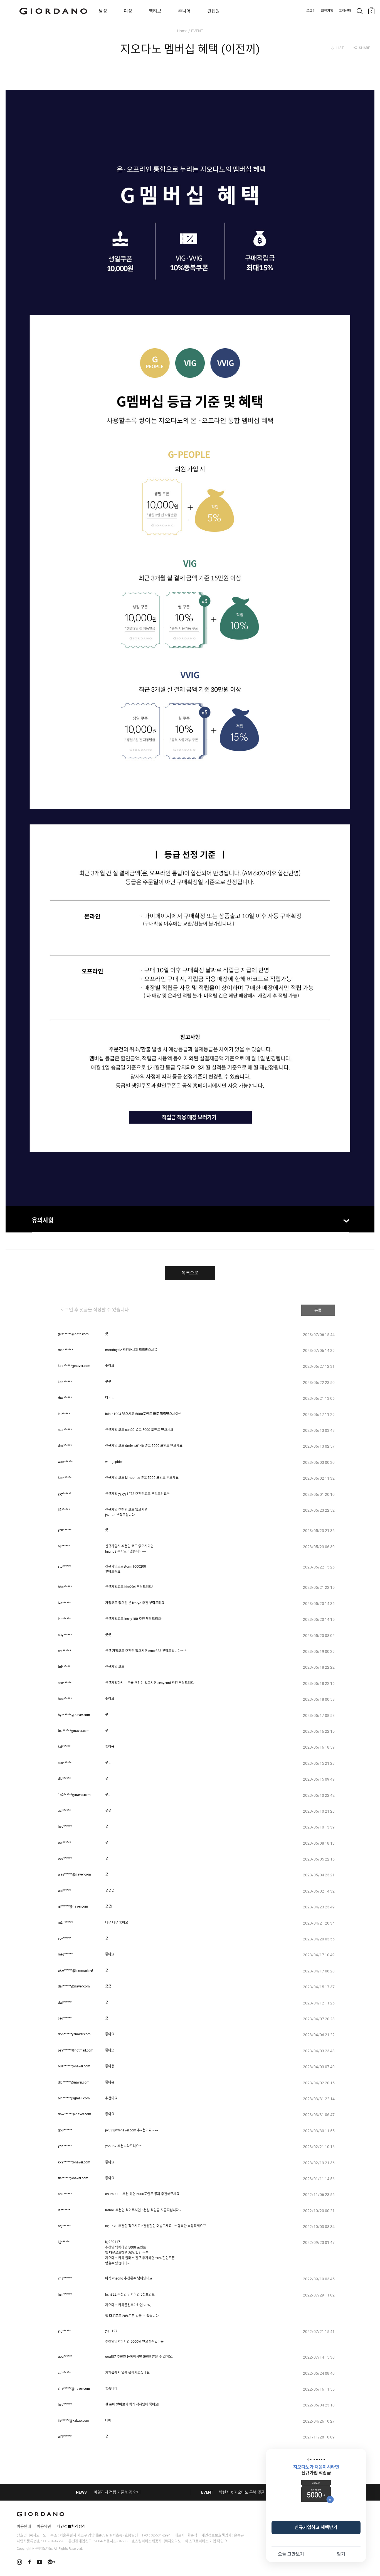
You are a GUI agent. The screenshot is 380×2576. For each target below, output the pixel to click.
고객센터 (345, 11)
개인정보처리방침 (71, 2526)
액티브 (155, 11)
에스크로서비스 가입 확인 (204, 2541)
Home (182, 31)
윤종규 (239, 2535)
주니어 (184, 11)
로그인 (311, 11)
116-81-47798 (53, 2541)
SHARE (364, 48)
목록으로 (190, 1273)
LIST (340, 48)
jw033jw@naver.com (121, 2130)
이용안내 (24, 2526)
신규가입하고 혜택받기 (316, 2527)
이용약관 (44, 2526)
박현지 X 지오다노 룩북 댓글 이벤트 (248, 2492)
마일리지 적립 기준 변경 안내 (117, 2492)
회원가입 (327, 11)
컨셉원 (214, 11)
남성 (103, 11)
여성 (128, 11)
